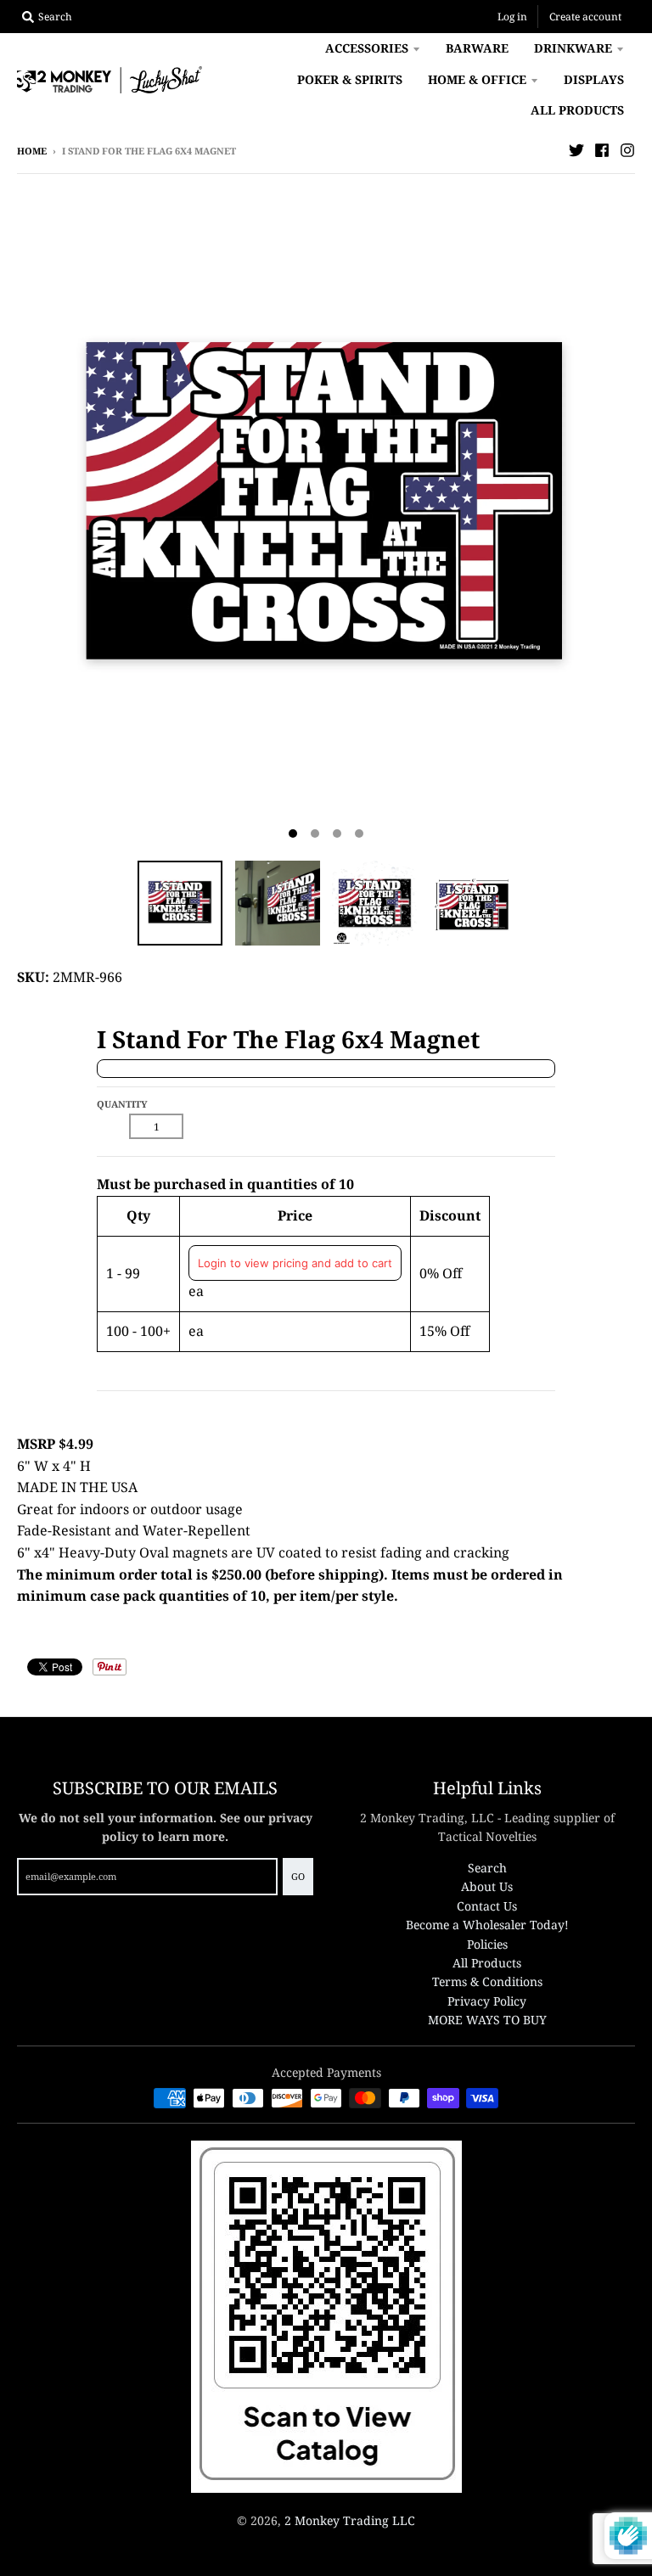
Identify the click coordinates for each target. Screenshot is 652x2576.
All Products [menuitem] (577, 110)
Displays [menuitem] (594, 79)
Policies (487, 1944)
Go (298, 1876)
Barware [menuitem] (477, 48)
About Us (487, 1886)
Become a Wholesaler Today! (487, 1925)
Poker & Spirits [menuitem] (350, 79)
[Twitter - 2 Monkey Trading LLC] (576, 150)
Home (32, 151)
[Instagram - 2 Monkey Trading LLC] (627, 150)
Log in (512, 17)
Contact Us (487, 1906)
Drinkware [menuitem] (573, 48)
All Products (487, 1963)
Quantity (122, 1104)
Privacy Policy (487, 2001)
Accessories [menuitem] (367, 48)
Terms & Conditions (487, 1981)
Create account (585, 17)
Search (487, 1868)
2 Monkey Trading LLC (350, 2520)
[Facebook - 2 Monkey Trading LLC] (602, 150)
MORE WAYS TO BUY (487, 2020)
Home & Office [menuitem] (477, 79)
